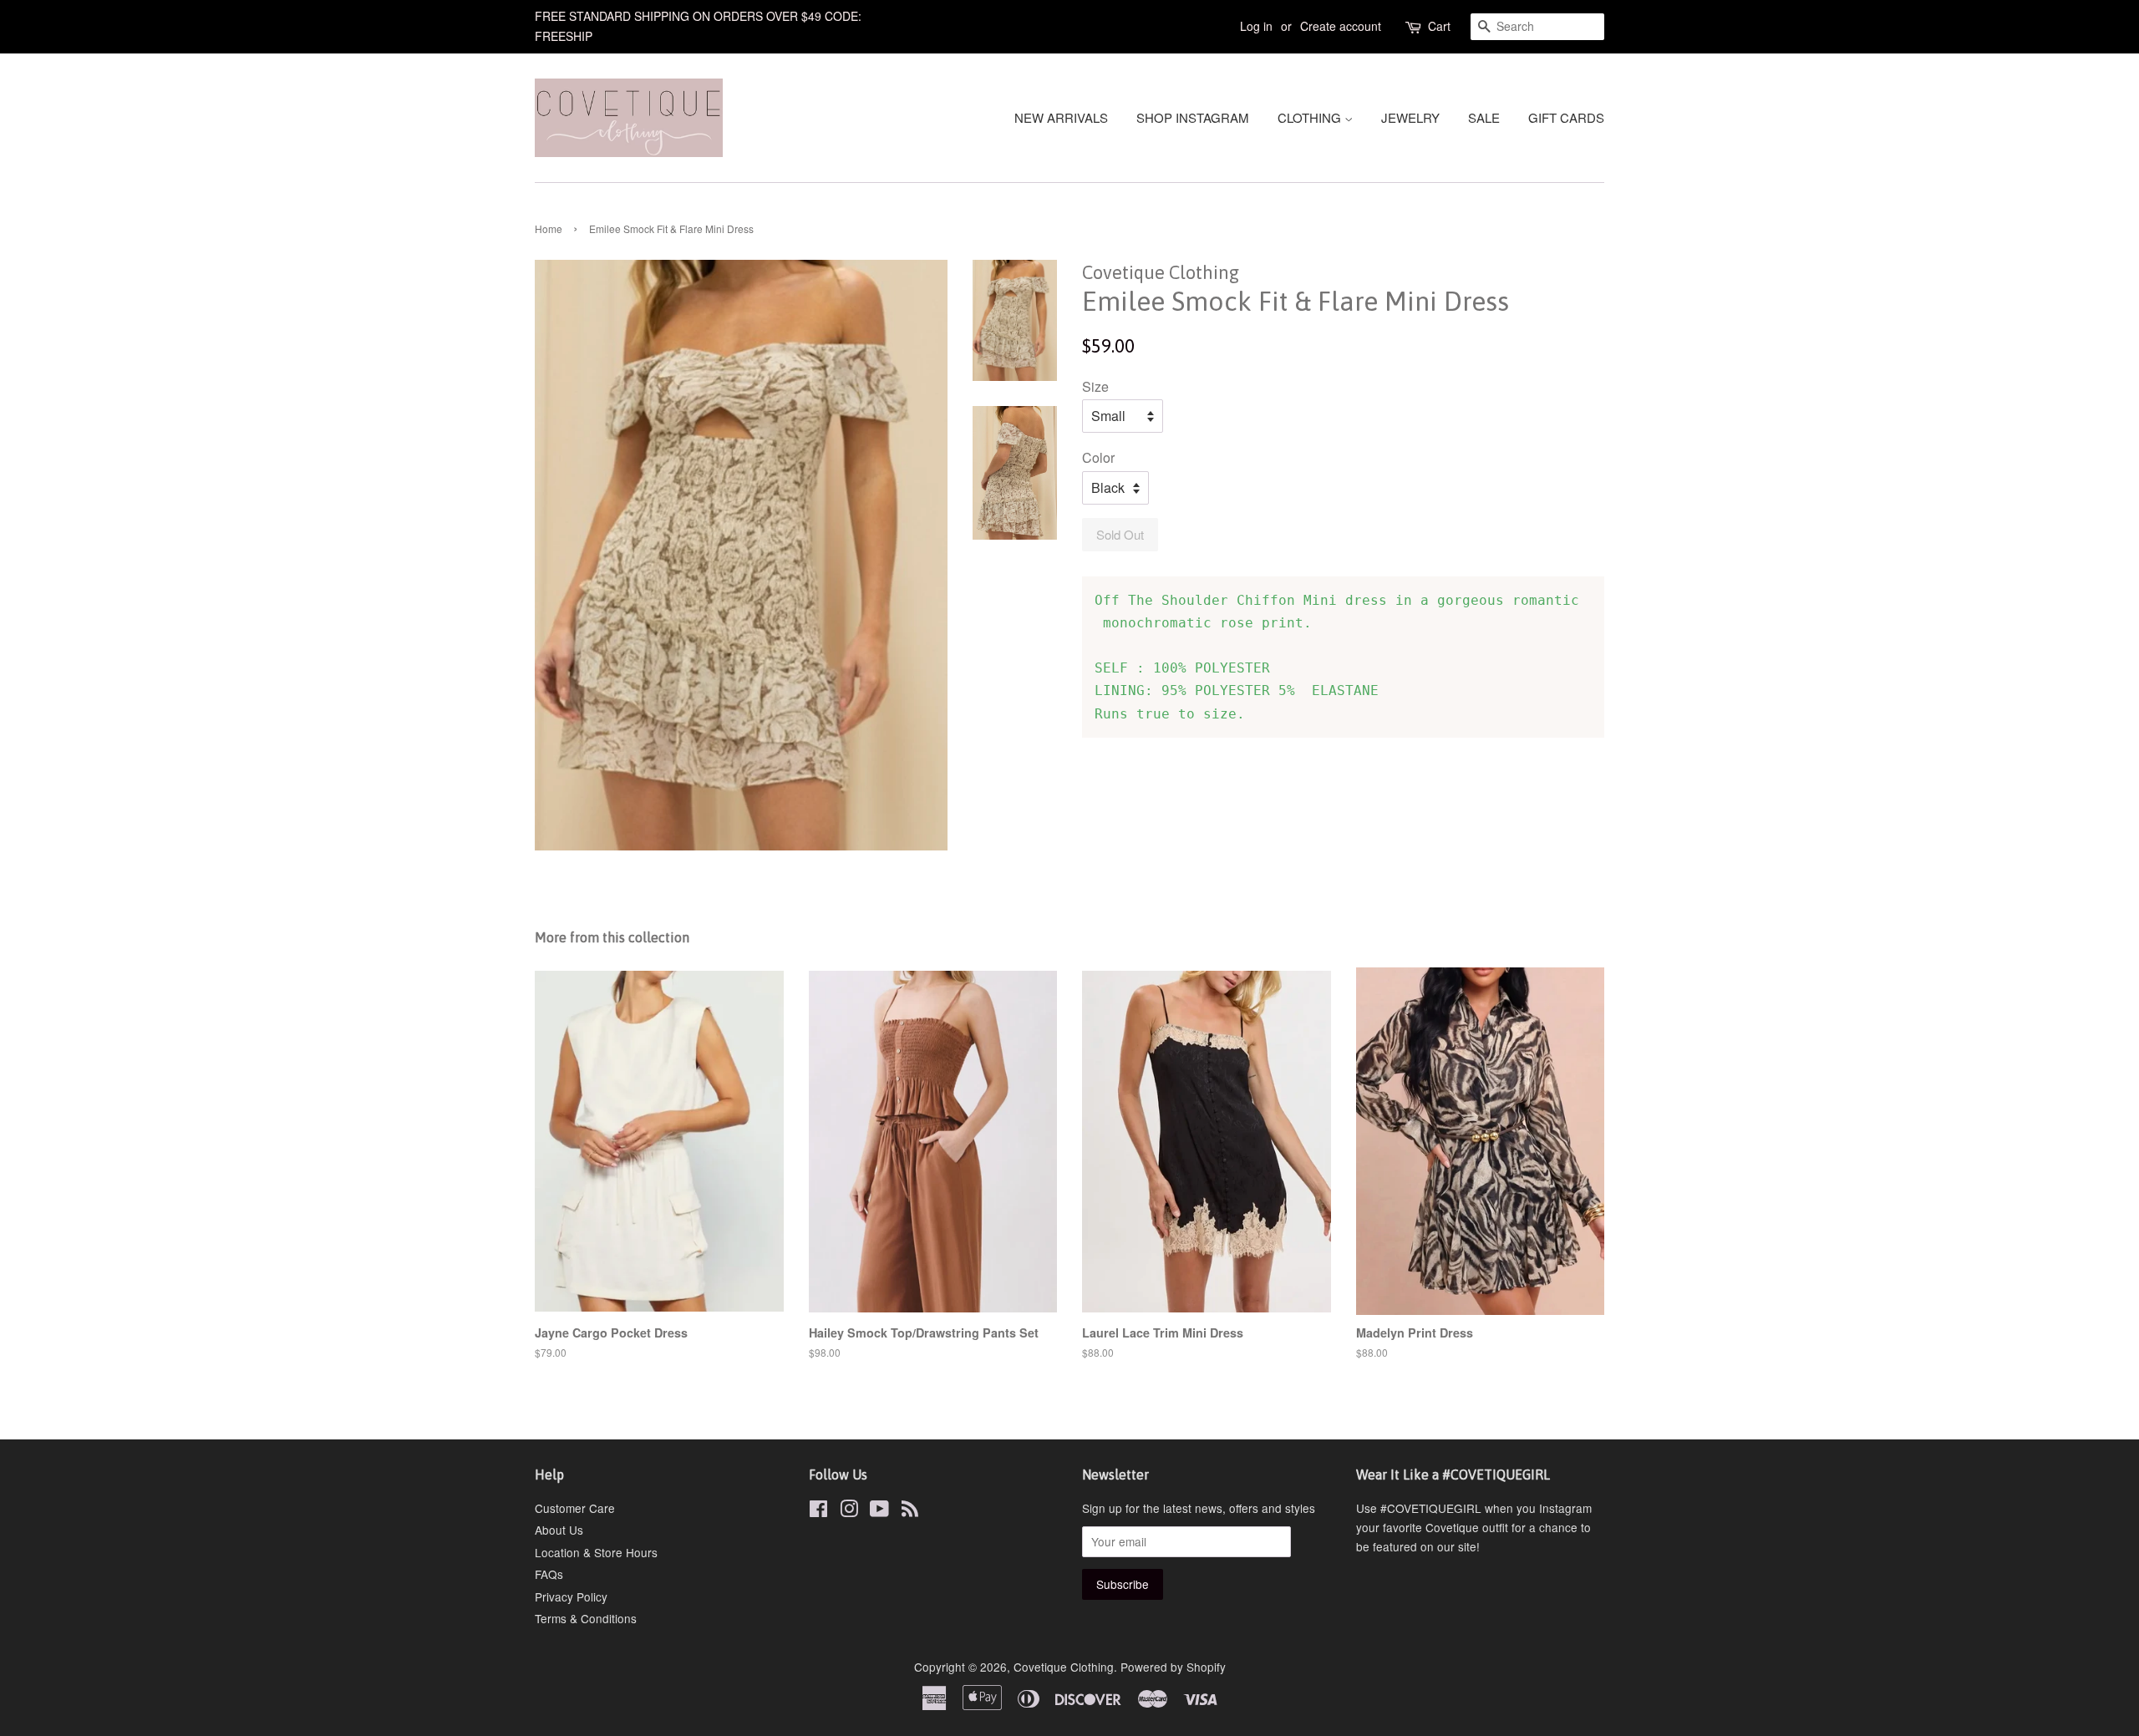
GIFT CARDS (1566, 117)
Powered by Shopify (1173, 1667)
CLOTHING (1311, 117)
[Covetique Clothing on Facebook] (818, 1511)
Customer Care (575, 1508)
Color (1098, 457)
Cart (1439, 26)
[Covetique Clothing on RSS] (910, 1511)
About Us (559, 1530)
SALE (1484, 117)
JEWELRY (1410, 117)
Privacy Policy (571, 1596)
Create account (1341, 26)
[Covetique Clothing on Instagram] (849, 1511)
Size (1095, 386)
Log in (1256, 26)
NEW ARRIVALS (1061, 117)
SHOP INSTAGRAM (1193, 117)
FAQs (549, 1574)
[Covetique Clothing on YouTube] (879, 1511)
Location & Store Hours (596, 1552)
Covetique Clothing (1064, 1667)
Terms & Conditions (586, 1618)
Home (549, 228)
